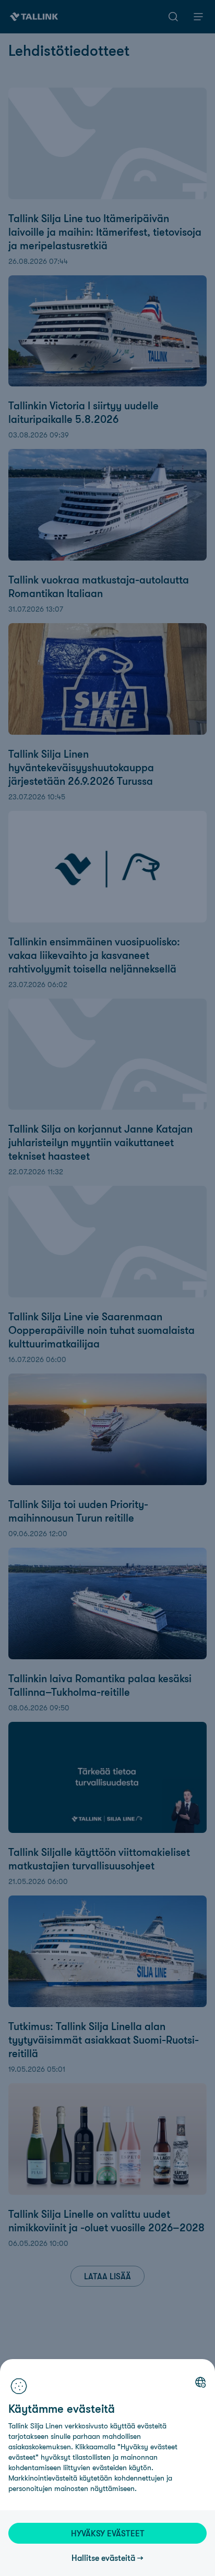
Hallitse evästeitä (103, 2558)
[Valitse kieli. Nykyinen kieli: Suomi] (200, 2382)
